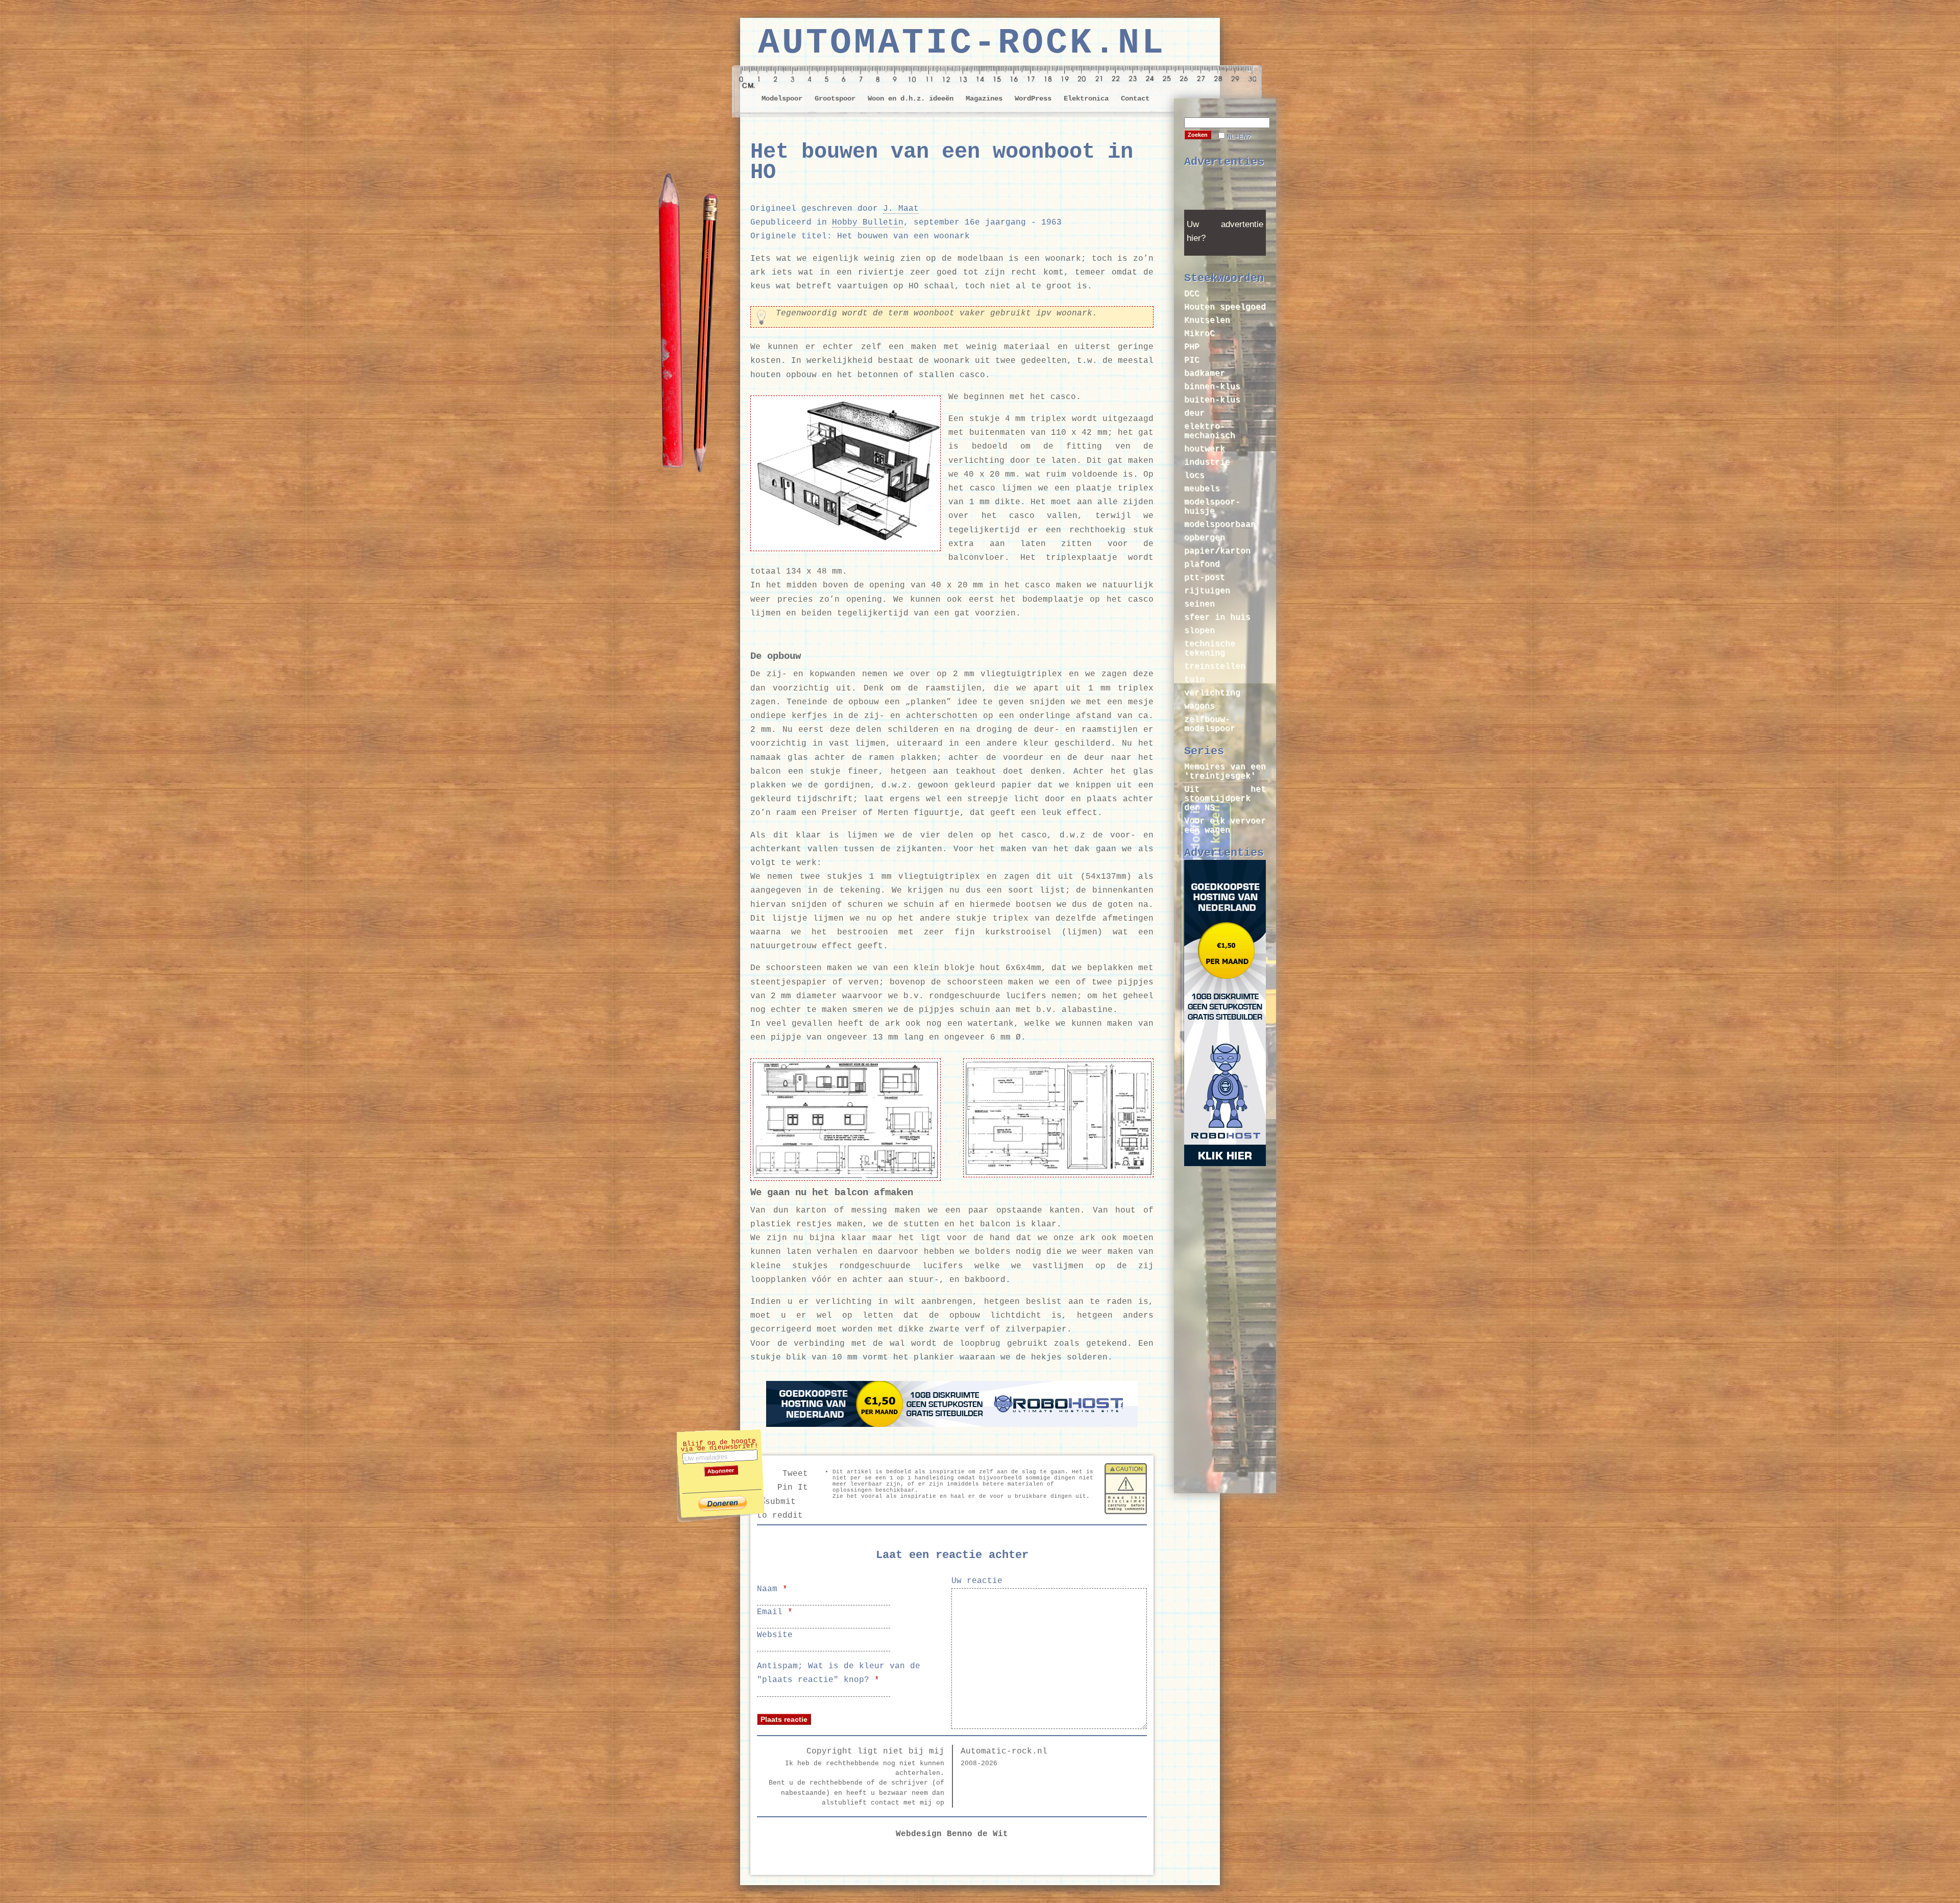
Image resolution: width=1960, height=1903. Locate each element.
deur (1194, 413)
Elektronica (1086, 98)
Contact (1135, 98)
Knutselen (1207, 320)
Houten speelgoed (1225, 307)
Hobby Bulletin (868, 223)
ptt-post (1205, 578)
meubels (1202, 489)
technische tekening (1210, 649)
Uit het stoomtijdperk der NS (1225, 799)
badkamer (1205, 374)
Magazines (984, 98)
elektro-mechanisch (1210, 431)
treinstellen (1215, 666)
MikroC (1199, 334)
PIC (1192, 360)
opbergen (1205, 538)
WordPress (1033, 98)
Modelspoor (782, 98)
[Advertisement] (1225, 192)
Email (775, 1612)
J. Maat (901, 209)
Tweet (795, 1474)
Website (775, 1635)
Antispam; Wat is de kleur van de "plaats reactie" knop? (839, 1673)
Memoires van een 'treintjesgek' (1225, 772)
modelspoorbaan (1220, 525)
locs (1194, 476)
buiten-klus (1212, 400)
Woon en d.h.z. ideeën (911, 98)
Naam (772, 1589)
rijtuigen (1207, 591)
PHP (1192, 347)
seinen (1199, 604)
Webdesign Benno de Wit (952, 1834)
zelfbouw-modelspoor (1210, 724)
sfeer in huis (1217, 617)
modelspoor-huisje (1212, 507)
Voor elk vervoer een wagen (1225, 826)
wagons (1199, 706)
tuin (1194, 680)
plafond (1202, 564)
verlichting (1212, 693)
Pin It (793, 1488)
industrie (1207, 462)
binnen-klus (1212, 387)
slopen (1199, 631)
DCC (1192, 294)
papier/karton (1217, 551)
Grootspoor (835, 98)
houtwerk (1205, 449)
